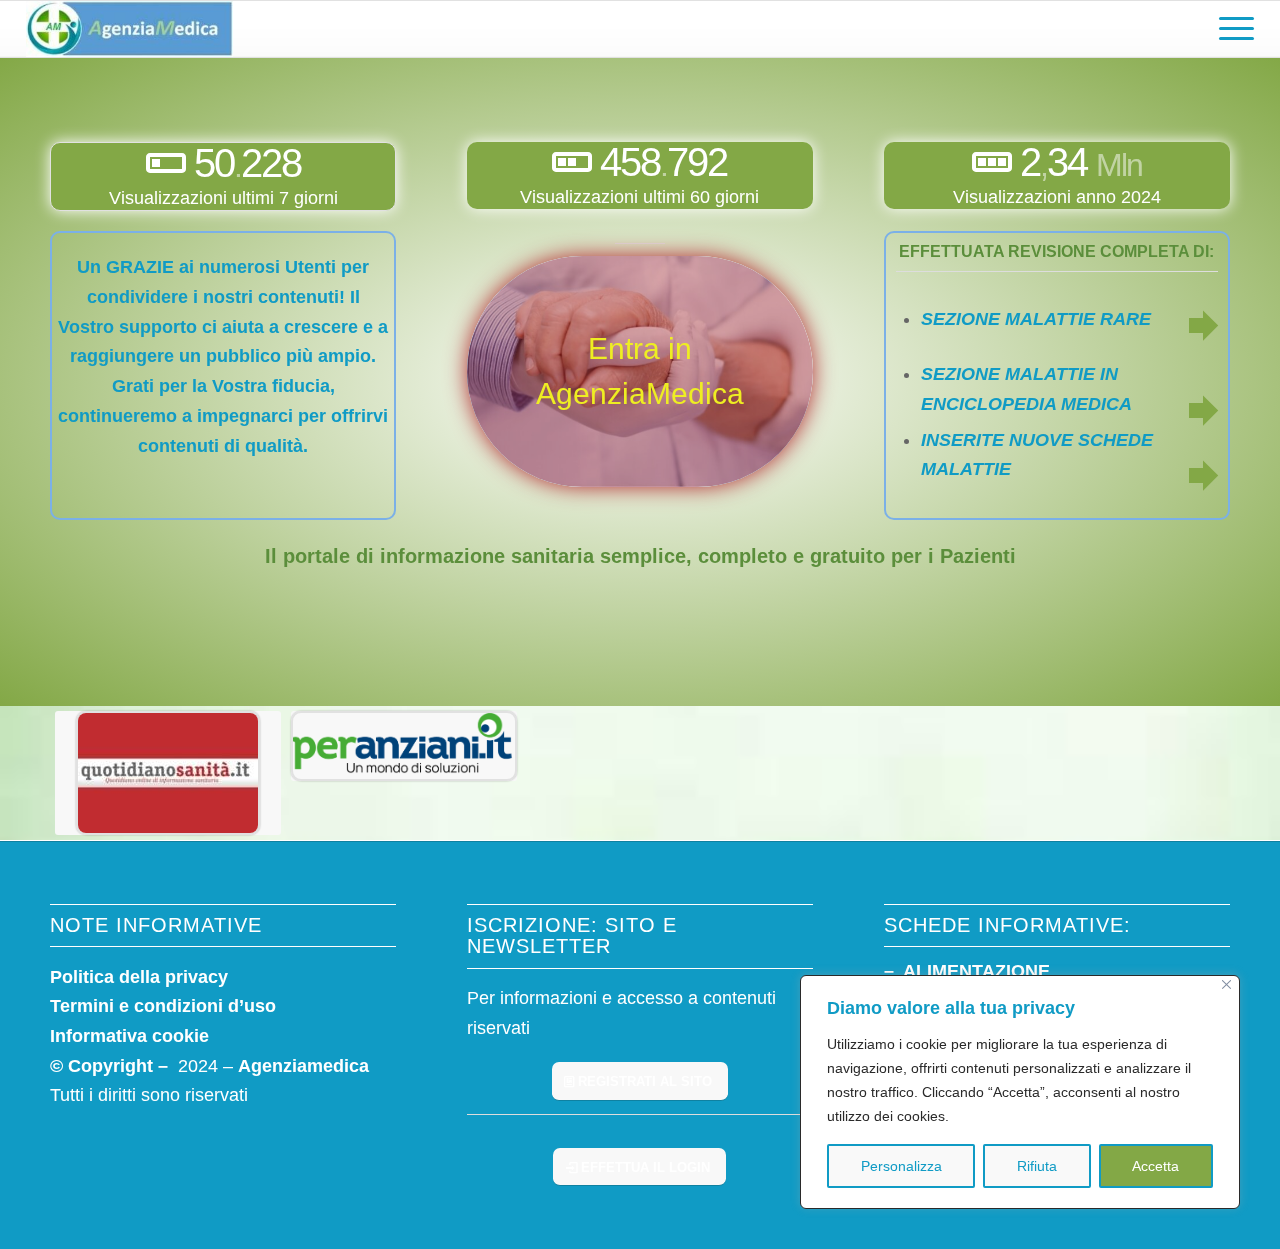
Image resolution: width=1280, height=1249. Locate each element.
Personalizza (901, 1166)
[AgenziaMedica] (129, 29)
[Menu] (1230, 29)
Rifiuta (1037, 1166)
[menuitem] (1230, 29)
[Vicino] (1226, 984)
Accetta (1155, 1166)
